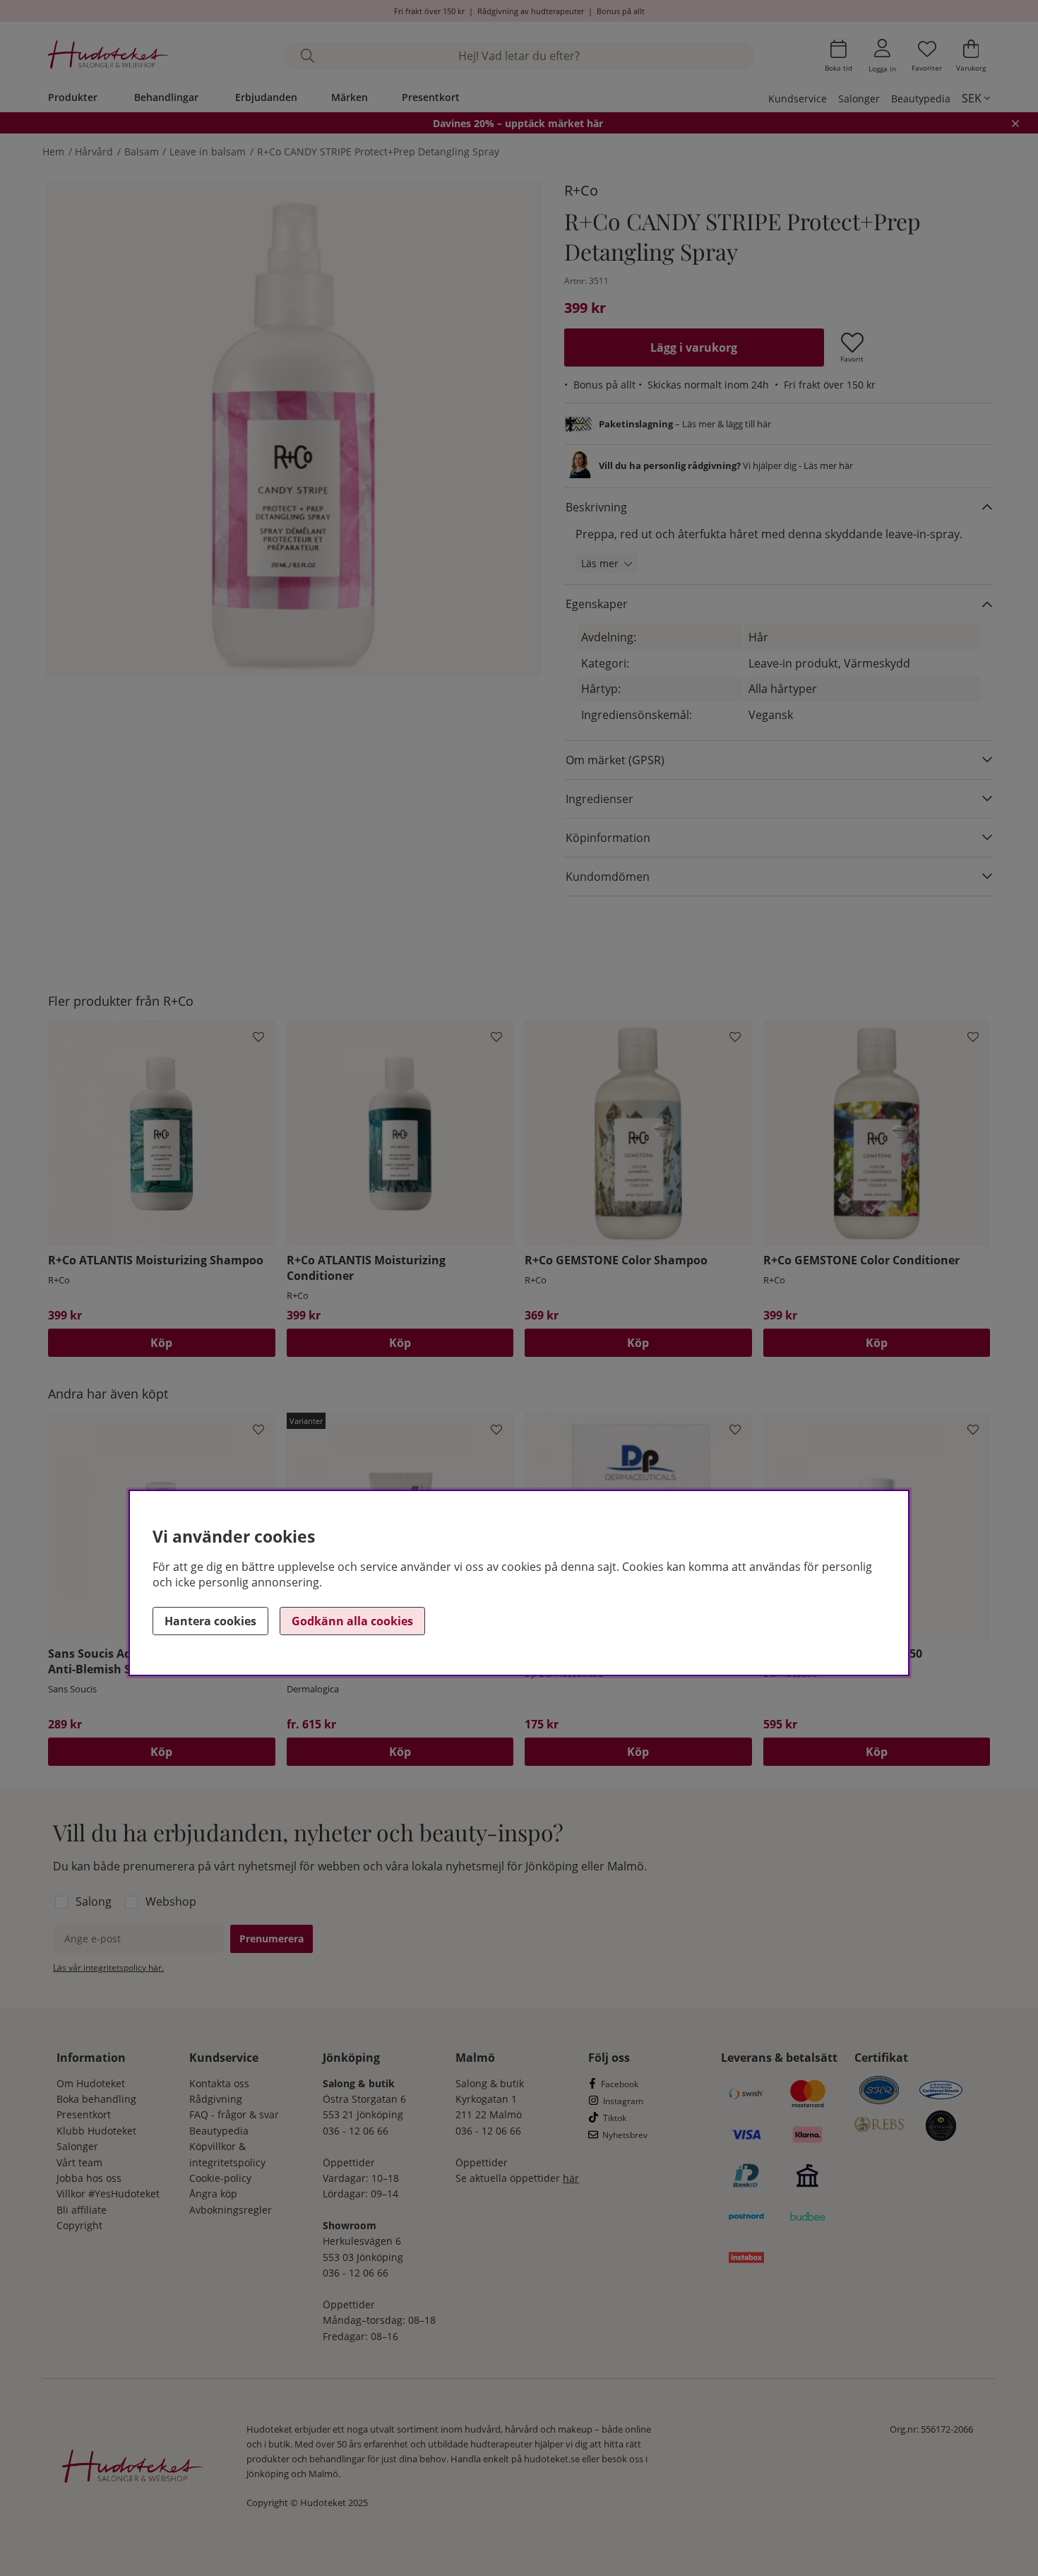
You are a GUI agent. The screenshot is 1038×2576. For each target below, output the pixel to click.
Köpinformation (608, 838)
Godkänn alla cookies (352, 1621)
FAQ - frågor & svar (234, 2114)
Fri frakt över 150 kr (429, 11)
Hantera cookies (210, 1621)
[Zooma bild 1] (293, 429)
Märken (350, 97)
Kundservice (798, 99)
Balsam (143, 152)
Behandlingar (166, 97)
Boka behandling (96, 2099)
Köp (400, 1752)
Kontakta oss (219, 2083)
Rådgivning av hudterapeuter (531, 11)
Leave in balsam (208, 152)
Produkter (73, 97)
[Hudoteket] (108, 56)
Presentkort (431, 97)
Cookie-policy (220, 2178)
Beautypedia (921, 99)
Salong (94, 1901)
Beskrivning (596, 507)
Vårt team (79, 2162)
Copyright (79, 2225)
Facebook (620, 2084)
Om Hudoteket (91, 2083)
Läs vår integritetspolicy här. (108, 1967)
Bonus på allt (621, 11)
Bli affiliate (82, 2210)
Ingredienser (599, 799)
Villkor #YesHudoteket (108, 2194)
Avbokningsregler (231, 2210)
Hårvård (94, 152)
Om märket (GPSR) (615, 760)
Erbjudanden (266, 97)
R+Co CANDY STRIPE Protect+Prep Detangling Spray (378, 152)
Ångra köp (213, 2194)
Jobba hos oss (89, 2178)
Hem (53, 152)
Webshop (171, 1901)
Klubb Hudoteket (96, 2131)
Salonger (859, 99)
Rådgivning (216, 2099)
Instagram (623, 2101)
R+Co (581, 190)
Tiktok (615, 2118)
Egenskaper (597, 604)
